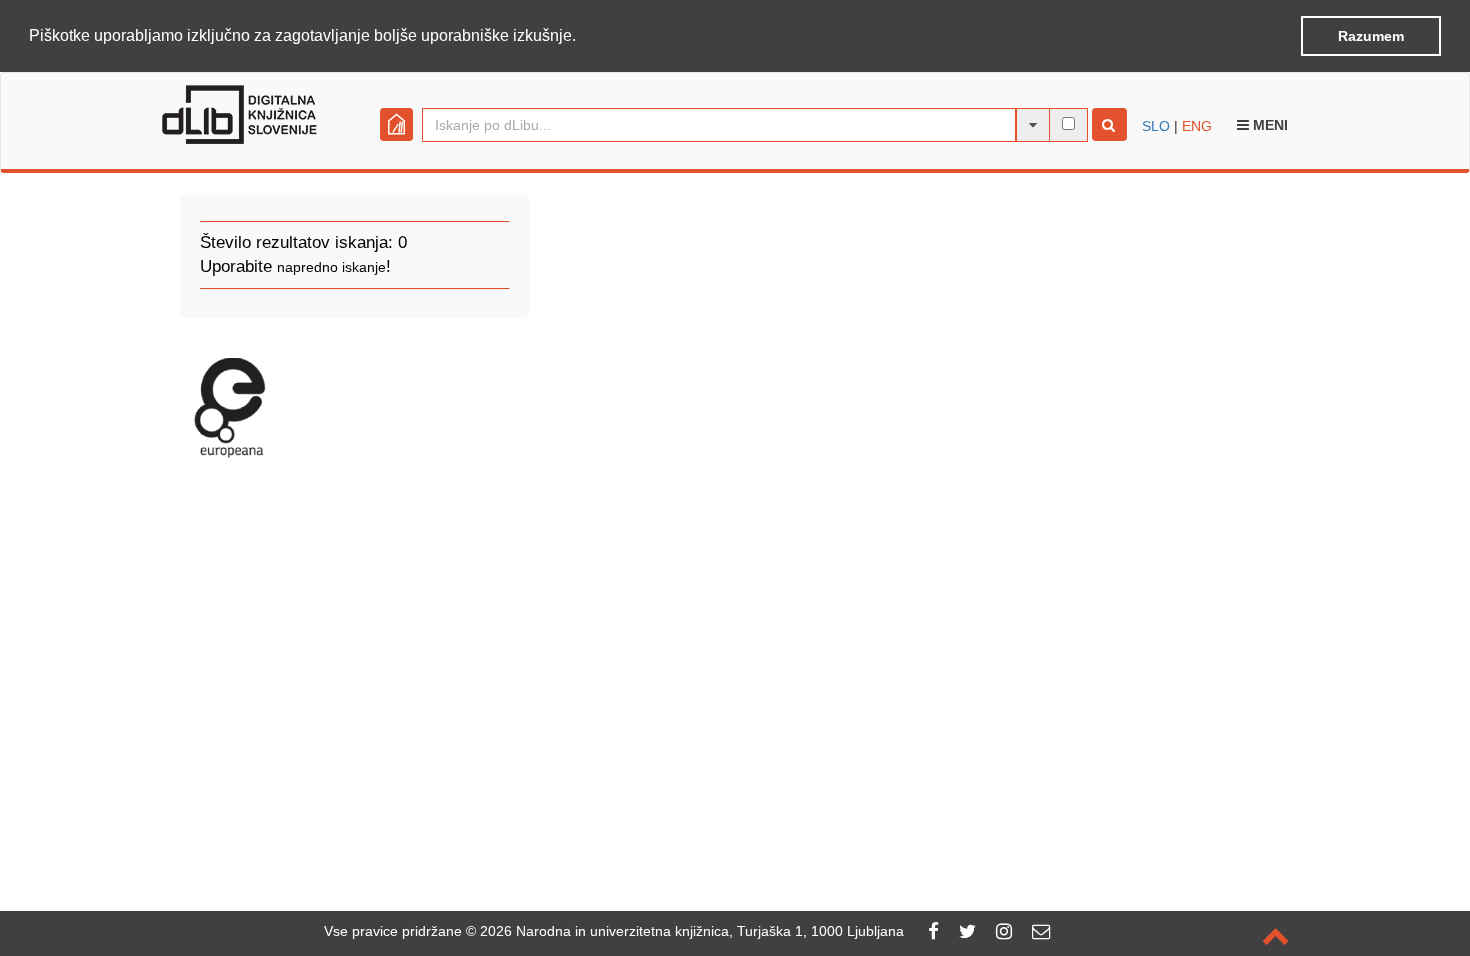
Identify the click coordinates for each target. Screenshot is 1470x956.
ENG (1197, 126)
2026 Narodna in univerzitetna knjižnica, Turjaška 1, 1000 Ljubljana (692, 931)
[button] (583, 37)
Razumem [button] (1371, 36)
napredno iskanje (331, 267)
